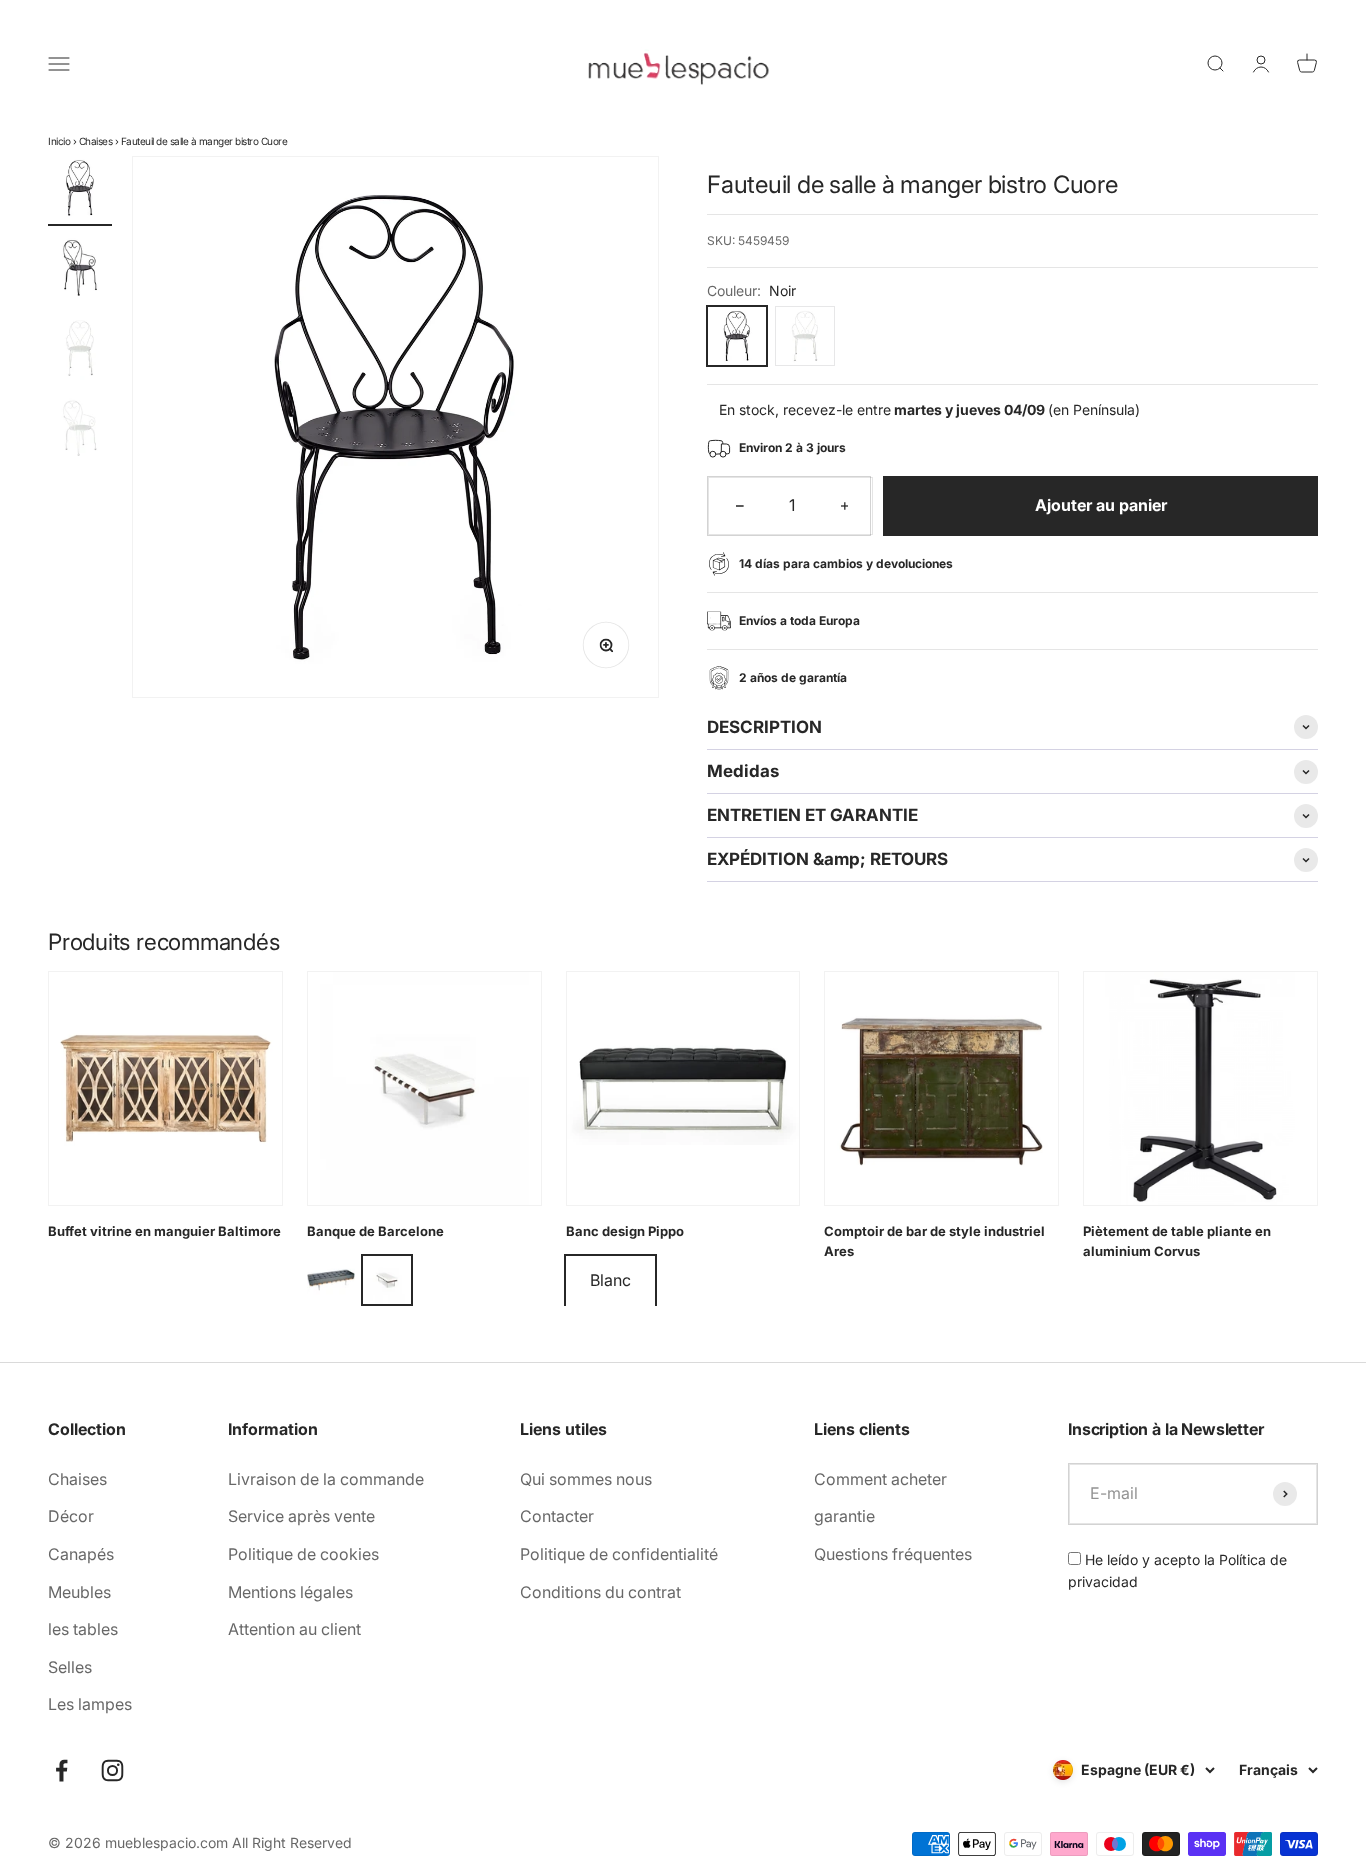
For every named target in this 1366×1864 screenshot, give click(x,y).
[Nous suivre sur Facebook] (61, 1770)
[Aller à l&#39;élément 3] (80, 351)
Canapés (81, 1554)
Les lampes (90, 1704)
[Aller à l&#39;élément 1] (80, 191)
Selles (70, 1667)
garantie (844, 1516)
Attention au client (294, 1629)
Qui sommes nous (586, 1479)
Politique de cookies (303, 1554)
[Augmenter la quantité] (845, 506)
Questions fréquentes (893, 1554)
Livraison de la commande (326, 1479)
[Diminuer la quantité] (740, 506)
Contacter (557, 1516)
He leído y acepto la (1177, 1570)
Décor (71, 1516)
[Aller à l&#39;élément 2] (80, 271)
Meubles (79, 1592)
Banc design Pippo (625, 1231)
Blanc (610, 1280)
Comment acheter (880, 1479)
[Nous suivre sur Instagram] (112, 1770)
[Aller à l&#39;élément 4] (80, 431)
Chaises (96, 141)
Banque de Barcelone (375, 1231)
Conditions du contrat (600, 1592)
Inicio (59, 141)
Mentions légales (290, 1592)
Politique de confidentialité (619, 1554)
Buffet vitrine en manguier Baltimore (164, 1231)
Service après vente (301, 1516)
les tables (83, 1629)
